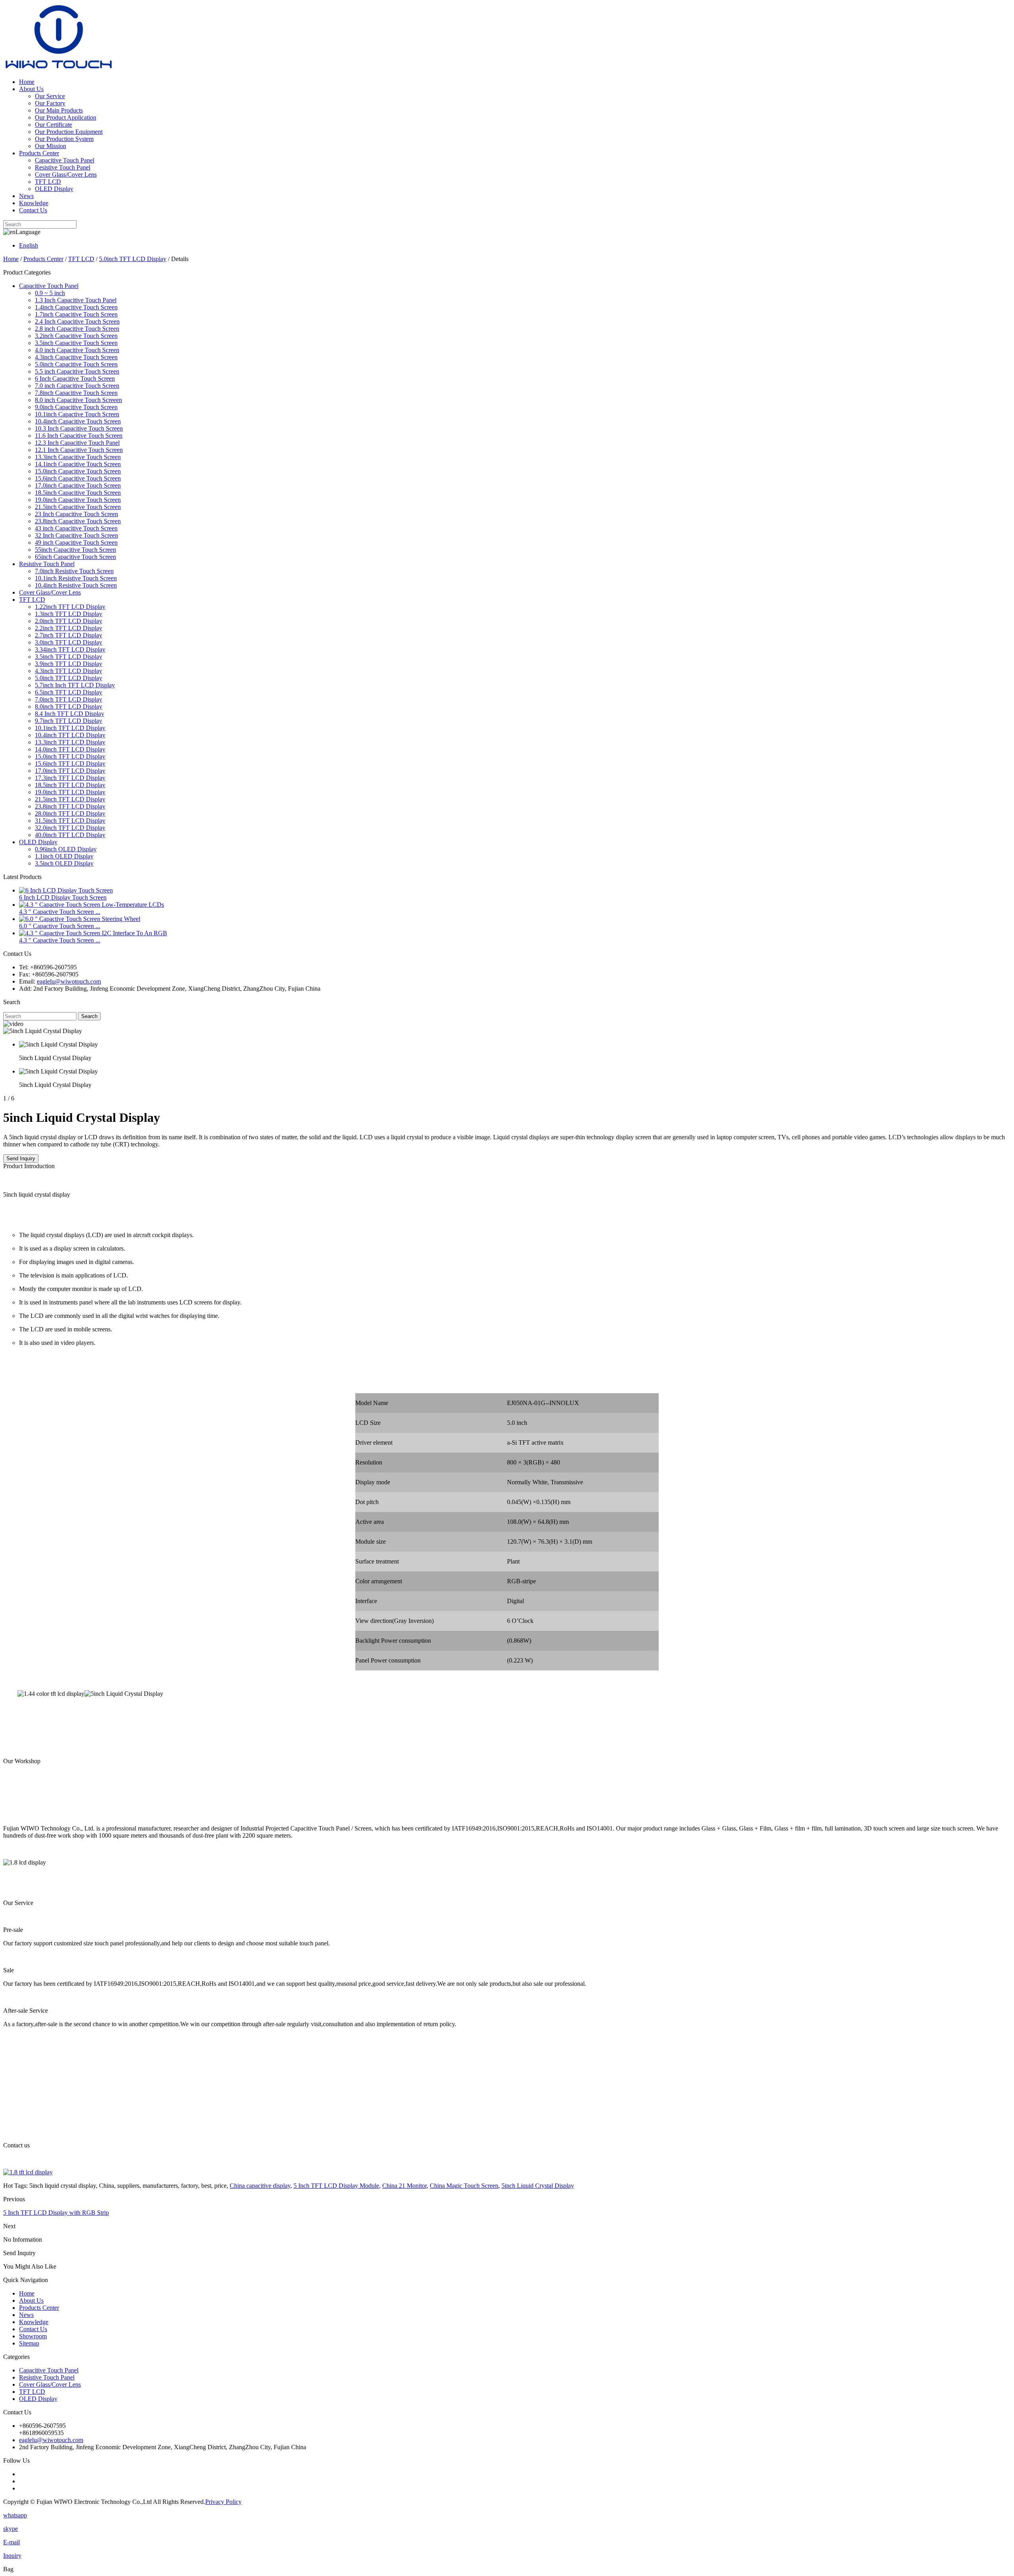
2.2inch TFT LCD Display (69, 628)
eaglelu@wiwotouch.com (69, 981)
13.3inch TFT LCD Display (70, 742)
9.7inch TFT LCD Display (69, 721)
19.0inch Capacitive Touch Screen (78, 500)
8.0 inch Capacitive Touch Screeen (78, 400)
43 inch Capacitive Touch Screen (76, 528)
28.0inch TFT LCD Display (70, 813)
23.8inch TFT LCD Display (70, 806)
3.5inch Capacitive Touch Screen (76, 343)
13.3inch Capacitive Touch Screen (78, 457)
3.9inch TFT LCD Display (69, 664)
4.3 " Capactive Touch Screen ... (60, 912)
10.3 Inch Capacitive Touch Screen (79, 428)
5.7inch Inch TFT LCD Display (75, 685)
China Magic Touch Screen (464, 2186)
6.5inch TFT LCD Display (69, 692)
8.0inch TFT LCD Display (69, 706)
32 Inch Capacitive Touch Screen (76, 535)
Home (27, 82)
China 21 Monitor (404, 2186)
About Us (31, 89)
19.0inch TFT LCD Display (70, 792)
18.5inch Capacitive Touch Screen (78, 493)
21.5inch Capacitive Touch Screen (78, 507)
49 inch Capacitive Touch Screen (76, 542)
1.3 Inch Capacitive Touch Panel (76, 300)
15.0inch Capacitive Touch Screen (78, 471)
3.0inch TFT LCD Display (69, 642)
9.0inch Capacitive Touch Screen (76, 407)
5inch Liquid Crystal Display (538, 2186)
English (29, 245)
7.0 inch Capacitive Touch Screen (77, 386)
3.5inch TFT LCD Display (69, 657)
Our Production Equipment (69, 132)
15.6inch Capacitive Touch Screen (78, 478)
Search (89, 1016)
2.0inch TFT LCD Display (69, 621)
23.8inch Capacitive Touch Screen (78, 521)
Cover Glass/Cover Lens (66, 174)
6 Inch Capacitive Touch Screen (75, 378)
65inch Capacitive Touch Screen (75, 557)
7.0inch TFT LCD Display (69, 699)
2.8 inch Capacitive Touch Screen (77, 329)
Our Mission (51, 146)
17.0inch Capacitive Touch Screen (78, 485)
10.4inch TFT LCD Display (70, 735)
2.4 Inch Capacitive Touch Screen (77, 321)
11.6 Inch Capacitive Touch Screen (79, 436)
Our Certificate (53, 125)
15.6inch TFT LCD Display (70, 764)
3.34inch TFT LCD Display (70, 649)
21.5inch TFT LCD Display (70, 799)
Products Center (39, 153)
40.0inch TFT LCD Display (70, 835)
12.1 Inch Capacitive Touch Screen (79, 450)
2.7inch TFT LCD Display (69, 635)
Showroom (33, 2336)
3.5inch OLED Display (64, 863)
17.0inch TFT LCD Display (70, 771)
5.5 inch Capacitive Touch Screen (77, 371)
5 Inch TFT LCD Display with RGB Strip (56, 2213)
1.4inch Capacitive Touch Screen (76, 307)
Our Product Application (66, 117)
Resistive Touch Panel (63, 167)
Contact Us (33, 210)
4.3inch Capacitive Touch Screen (76, 357)
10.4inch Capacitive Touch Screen (78, 421)
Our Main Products (59, 110)
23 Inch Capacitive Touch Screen (76, 514)
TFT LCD (48, 182)
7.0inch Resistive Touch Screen (74, 571)
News (26, 196)
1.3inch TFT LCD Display (69, 614)
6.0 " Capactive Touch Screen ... (60, 926)
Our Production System (64, 139)
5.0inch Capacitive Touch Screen (76, 364)
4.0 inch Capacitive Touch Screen (77, 350)
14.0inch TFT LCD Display (70, 749)
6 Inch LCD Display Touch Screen (63, 897)
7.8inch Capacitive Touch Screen (76, 393)
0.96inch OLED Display (66, 849)
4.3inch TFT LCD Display (69, 671)
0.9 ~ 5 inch (50, 293)
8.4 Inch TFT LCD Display (70, 714)
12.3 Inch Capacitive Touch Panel (77, 443)
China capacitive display (260, 2186)
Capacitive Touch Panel (65, 160)
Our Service (50, 96)
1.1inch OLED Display (64, 856)
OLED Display (54, 189)
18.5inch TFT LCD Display (70, 785)
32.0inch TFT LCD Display (70, 828)
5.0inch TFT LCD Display (133, 259)
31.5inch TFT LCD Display (70, 821)
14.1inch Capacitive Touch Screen (78, 464)
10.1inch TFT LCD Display (70, 728)
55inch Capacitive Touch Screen (75, 550)
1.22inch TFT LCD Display (70, 607)
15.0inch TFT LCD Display (70, 756)
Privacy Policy (223, 2502)
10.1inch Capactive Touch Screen (77, 414)
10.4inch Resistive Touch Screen (76, 585)
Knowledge (34, 203)
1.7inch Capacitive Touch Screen (76, 314)
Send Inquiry (21, 1158)
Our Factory (50, 103)
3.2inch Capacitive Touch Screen (76, 336)
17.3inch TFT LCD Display (70, 778)
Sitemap (29, 2343)
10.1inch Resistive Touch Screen (76, 578)
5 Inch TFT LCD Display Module (336, 2186)
